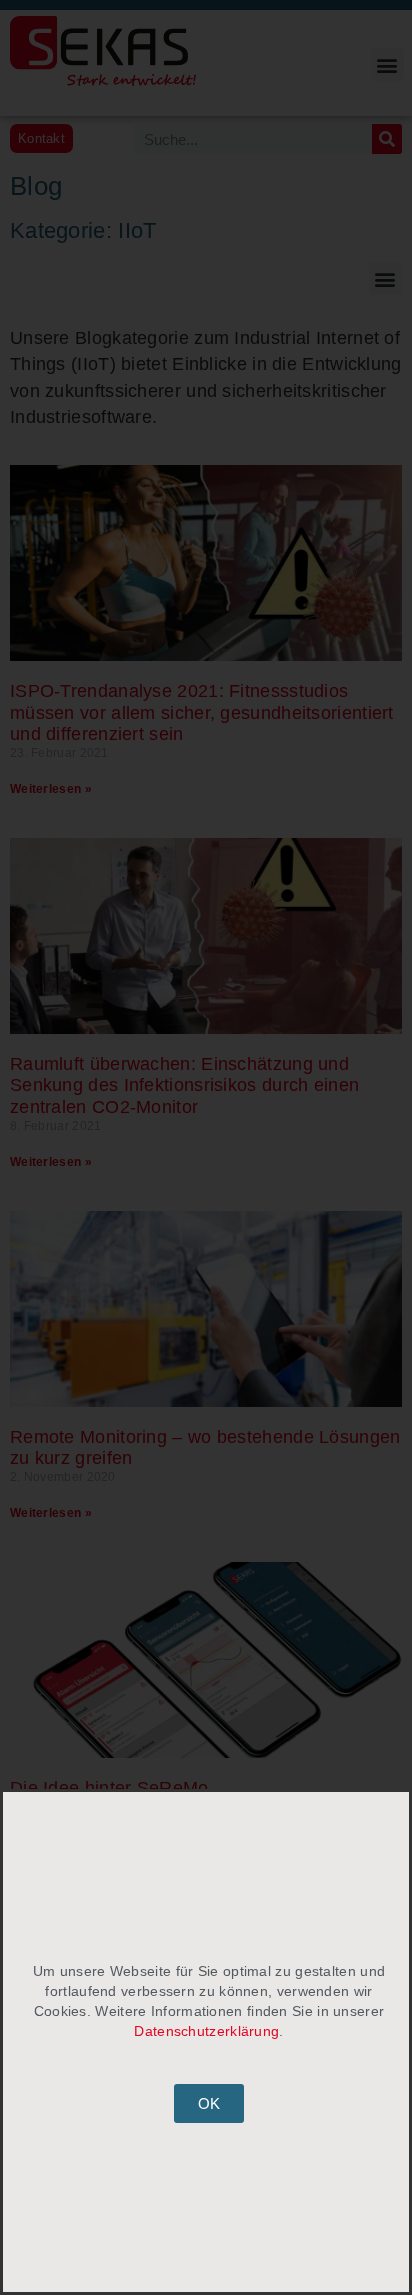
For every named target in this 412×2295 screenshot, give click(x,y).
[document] (206, 1147)
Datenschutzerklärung (206, 2031)
